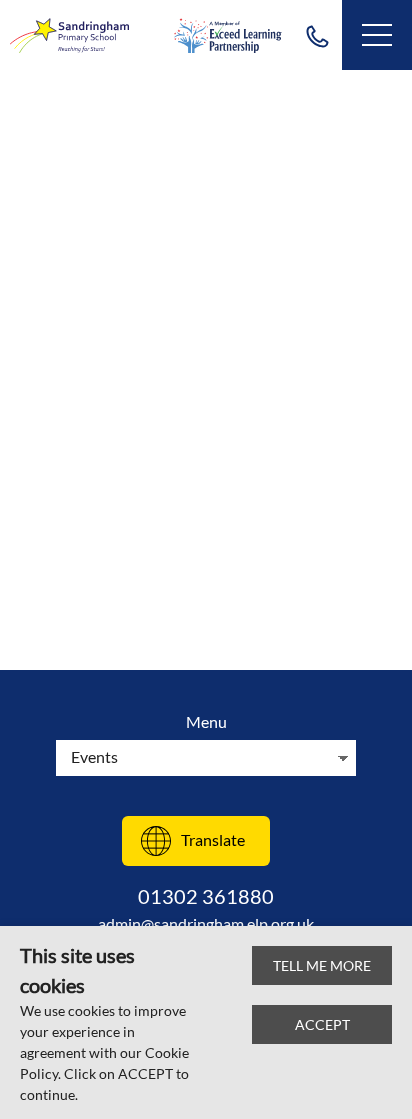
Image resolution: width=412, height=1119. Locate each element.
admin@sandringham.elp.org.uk (206, 923)
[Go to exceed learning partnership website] (228, 35)
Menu (206, 721)
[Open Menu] (377, 35)
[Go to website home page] (70, 35)
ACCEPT (322, 1024)
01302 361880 (317, 35)
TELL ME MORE (322, 965)
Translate (213, 839)
